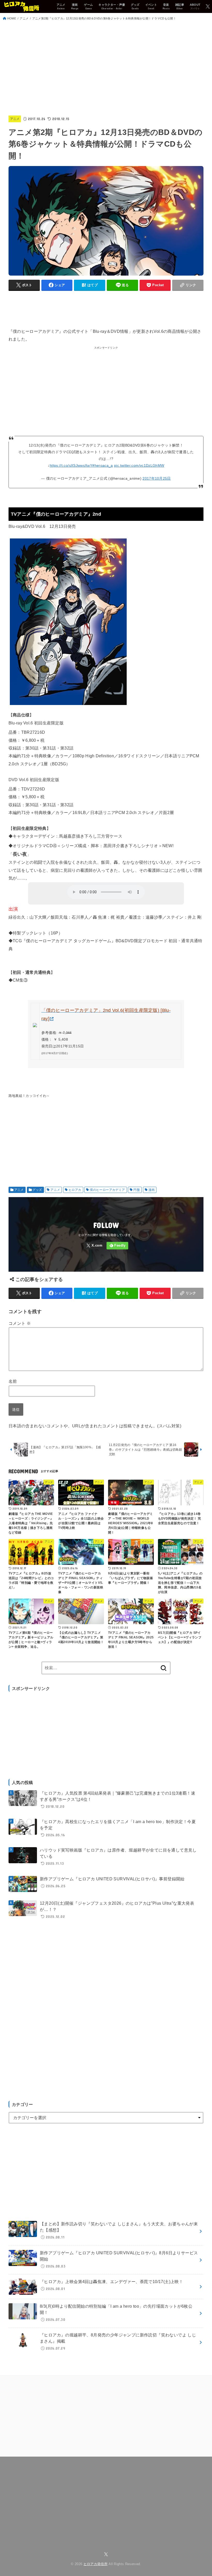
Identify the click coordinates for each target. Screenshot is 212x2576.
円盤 (137, 1190)
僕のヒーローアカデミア (107, 1190)
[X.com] (208, 6)
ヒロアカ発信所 (96, 2564)
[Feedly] (117, 1246)
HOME (12, 18)
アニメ (24, 18)
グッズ (37, 1190)
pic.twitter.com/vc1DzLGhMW (139, 465)
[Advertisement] (106, 69)
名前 (13, 1381)
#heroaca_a (103, 465)
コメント (20, 1323)
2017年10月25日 (157, 478)
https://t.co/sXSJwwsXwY (71, 465)
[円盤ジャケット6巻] (68, 707)
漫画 (152, 1190)
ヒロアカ (75, 1190)
